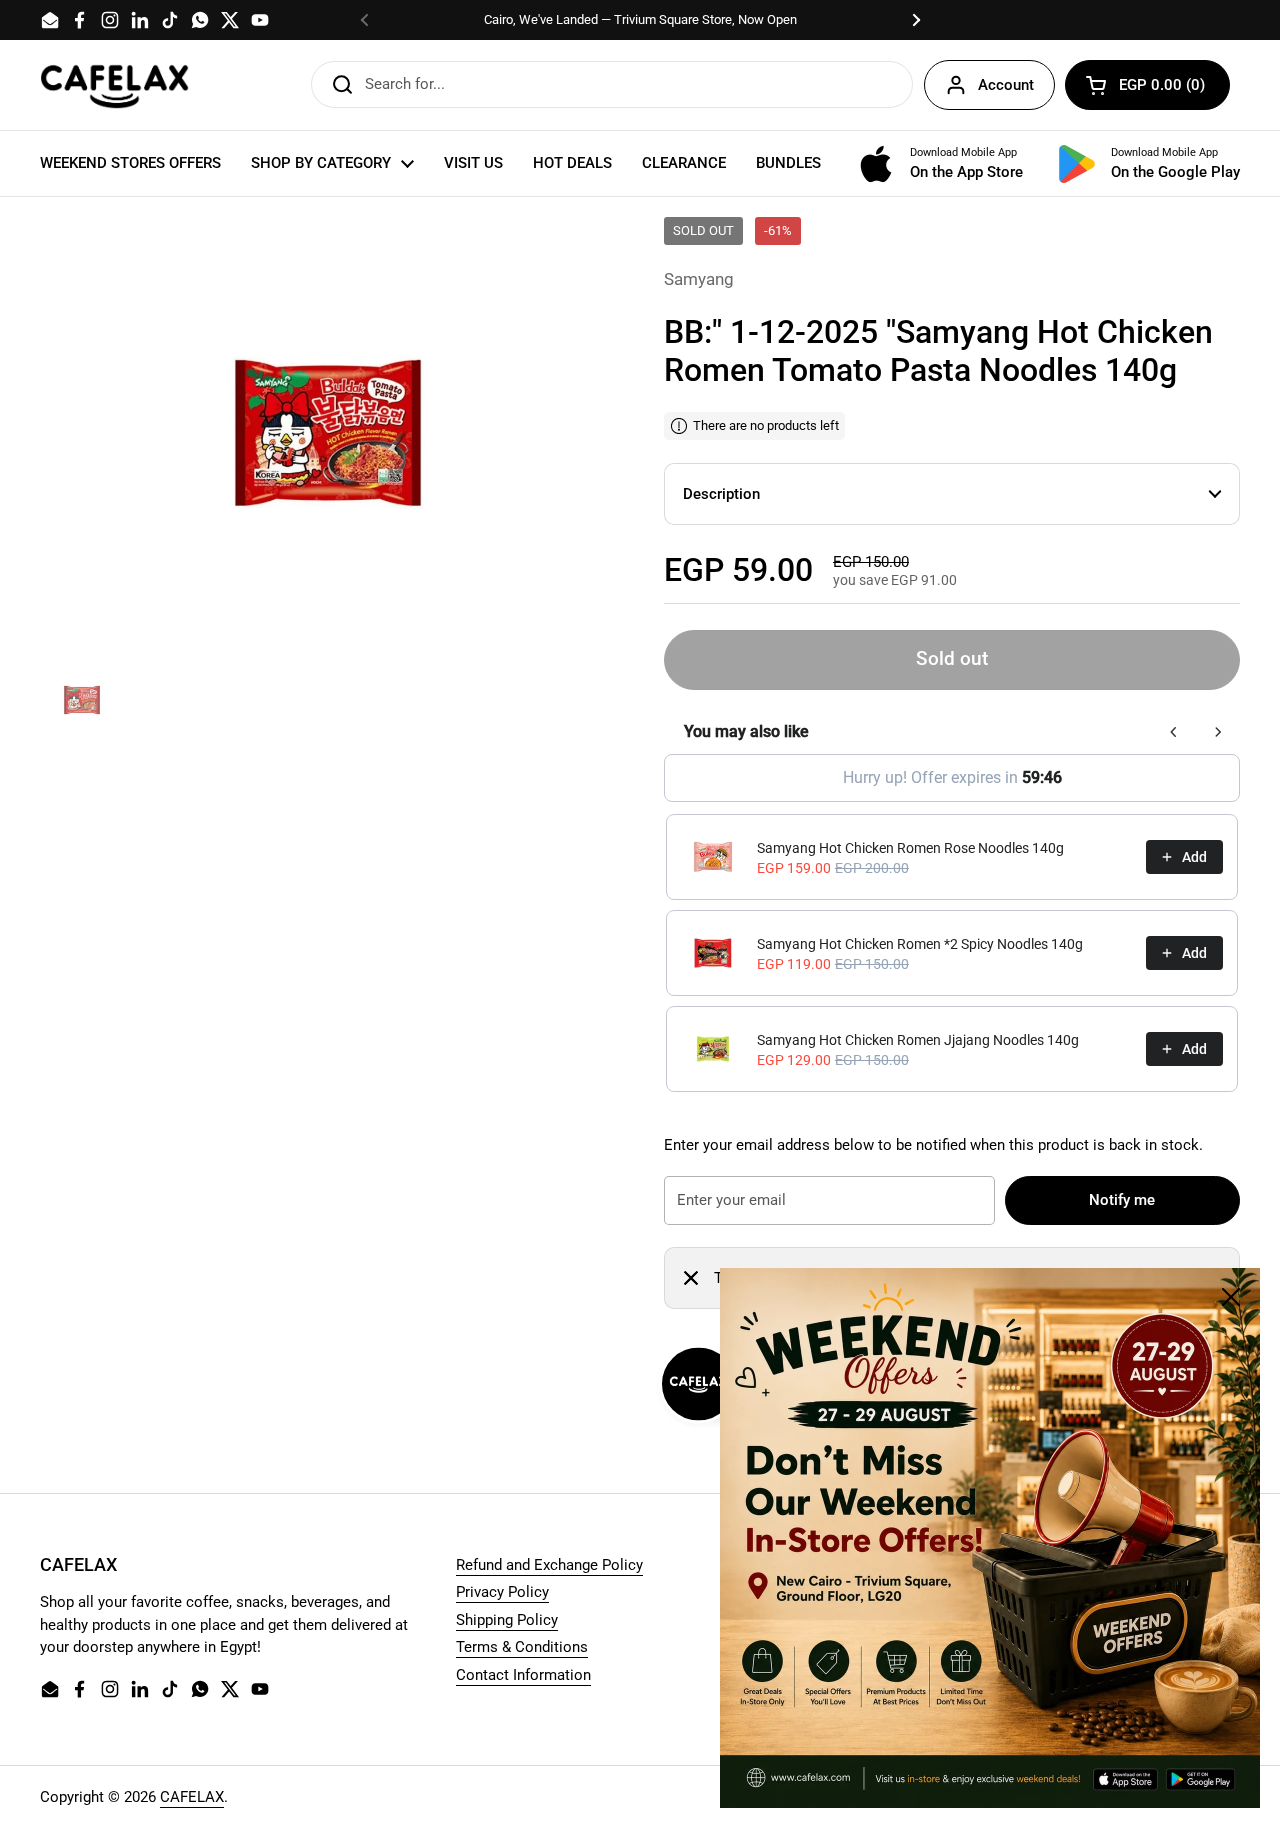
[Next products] (1218, 732)
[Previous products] (1174, 732)
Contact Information (523, 1675)
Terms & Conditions (522, 1647)
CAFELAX (192, 1797)
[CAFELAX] (115, 85)
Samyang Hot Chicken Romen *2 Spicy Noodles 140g (920, 944)
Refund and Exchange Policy (549, 1565)
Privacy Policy (502, 1592)
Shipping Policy (507, 1620)
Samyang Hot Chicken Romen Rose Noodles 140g (910, 848)
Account (1006, 85)
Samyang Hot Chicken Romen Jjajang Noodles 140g (918, 1040)
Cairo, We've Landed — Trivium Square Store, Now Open (640, 19)
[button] (1147, 85)
